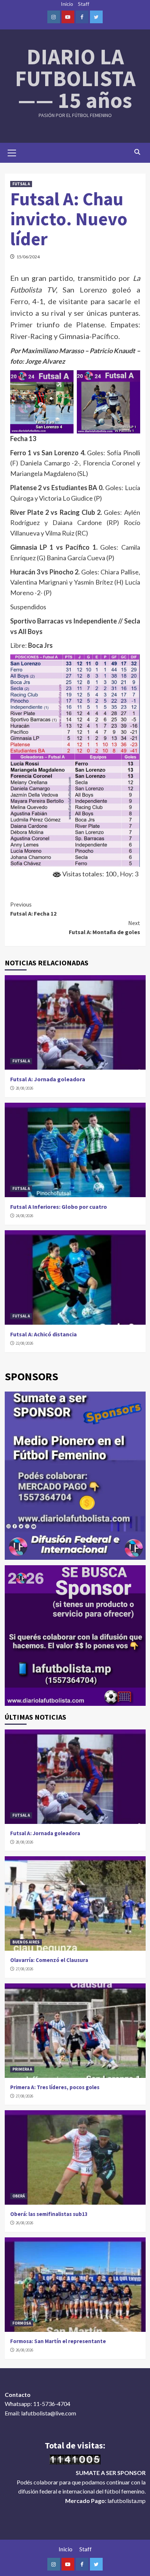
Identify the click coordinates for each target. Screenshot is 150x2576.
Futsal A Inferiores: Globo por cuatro (59, 1207)
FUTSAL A (21, 184)
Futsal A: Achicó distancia (44, 1334)
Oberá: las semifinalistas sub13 (49, 2214)
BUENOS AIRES (26, 1942)
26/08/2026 (24, 2223)
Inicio (67, 4)
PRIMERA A (22, 2069)
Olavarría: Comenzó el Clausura (49, 1960)
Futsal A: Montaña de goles (104, 928)
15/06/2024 (28, 257)
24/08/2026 (24, 1216)
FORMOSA (22, 2323)
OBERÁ (19, 2196)
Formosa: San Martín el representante (58, 2341)
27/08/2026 (24, 1969)
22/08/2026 (24, 1343)
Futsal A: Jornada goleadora (48, 1079)
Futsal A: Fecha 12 (33, 909)
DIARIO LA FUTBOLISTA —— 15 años (75, 78)
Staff (84, 4)
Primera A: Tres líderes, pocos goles (55, 2087)
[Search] (137, 152)
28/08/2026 (24, 1088)
